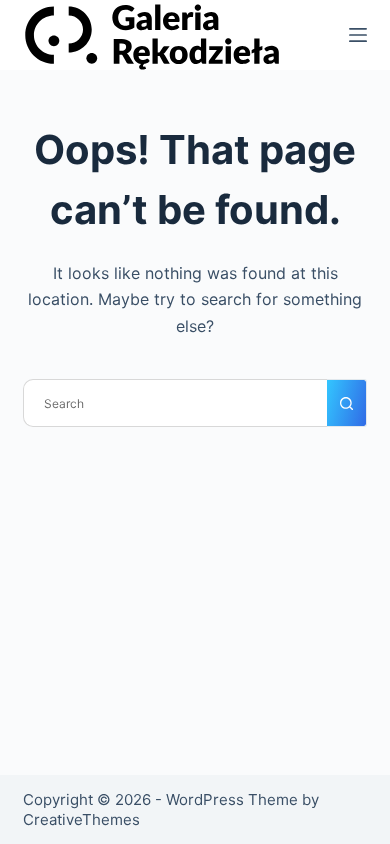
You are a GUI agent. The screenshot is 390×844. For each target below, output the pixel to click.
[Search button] (347, 403)
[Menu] (358, 35)
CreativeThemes (81, 819)
